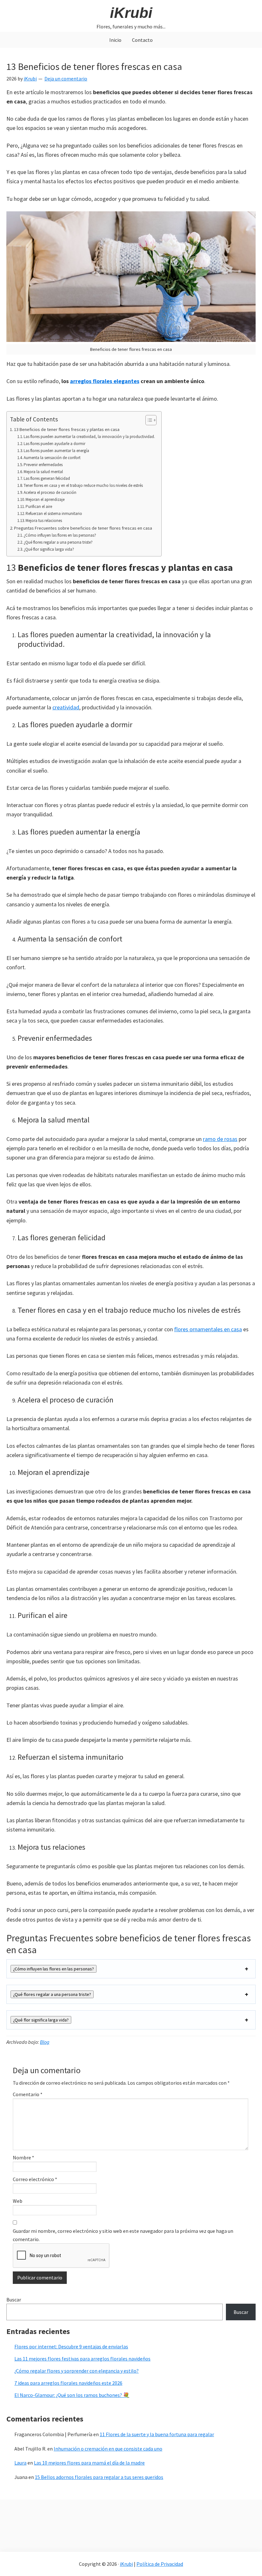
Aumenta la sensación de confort (52, 458)
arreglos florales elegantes (105, 381)
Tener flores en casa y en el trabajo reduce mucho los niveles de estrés (83, 485)
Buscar (14, 2300)
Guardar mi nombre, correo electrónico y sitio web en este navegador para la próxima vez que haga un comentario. (123, 2235)
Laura (20, 2463)
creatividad (66, 707)
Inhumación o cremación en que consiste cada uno (108, 2449)
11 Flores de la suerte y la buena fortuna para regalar (157, 2434)
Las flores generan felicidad (47, 478)
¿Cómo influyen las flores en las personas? (60, 535)
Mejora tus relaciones (44, 521)
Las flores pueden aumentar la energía (56, 451)
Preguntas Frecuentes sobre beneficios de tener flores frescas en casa (83, 528)
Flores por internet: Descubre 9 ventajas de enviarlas (71, 2346)
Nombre (23, 2157)
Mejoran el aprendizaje (45, 499)
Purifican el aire (39, 506)
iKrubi (131, 13)
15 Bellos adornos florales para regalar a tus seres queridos (99, 2477)
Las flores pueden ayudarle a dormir (54, 444)
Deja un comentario (66, 79)
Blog (45, 2042)
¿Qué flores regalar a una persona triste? (58, 542)
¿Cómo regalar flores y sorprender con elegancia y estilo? (77, 2371)
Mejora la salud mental (43, 472)
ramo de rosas (220, 1139)
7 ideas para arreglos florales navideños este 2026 (68, 2383)
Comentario (28, 2094)
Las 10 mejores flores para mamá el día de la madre (89, 2463)
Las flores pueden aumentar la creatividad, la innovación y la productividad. (89, 437)
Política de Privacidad (160, 2564)
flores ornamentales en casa (208, 1329)
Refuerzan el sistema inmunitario (54, 514)
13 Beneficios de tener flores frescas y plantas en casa (67, 429)
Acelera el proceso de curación (50, 492)
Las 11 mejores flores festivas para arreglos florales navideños (82, 2359)
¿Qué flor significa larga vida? (49, 549)
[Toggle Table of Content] (148, 420)
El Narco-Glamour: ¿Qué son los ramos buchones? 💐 (72, 2395)
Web (18, 2201)
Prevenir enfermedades (43, 465)
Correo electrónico (35, 2179)
